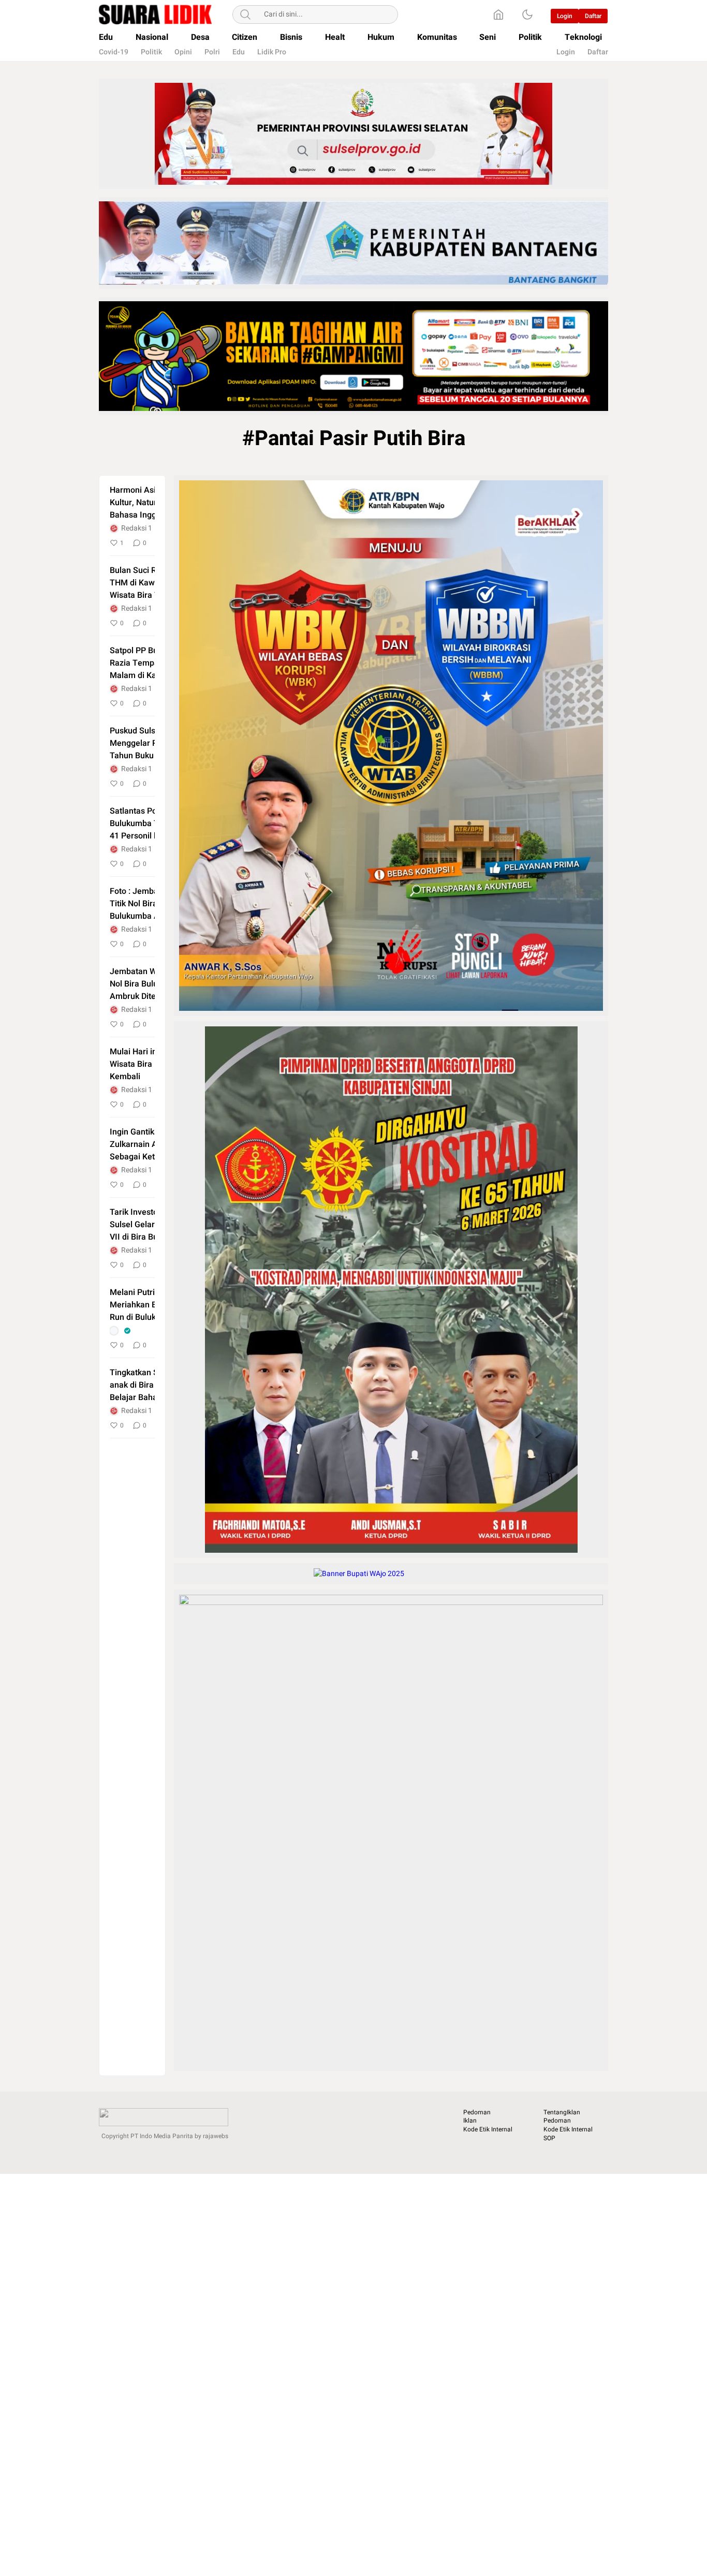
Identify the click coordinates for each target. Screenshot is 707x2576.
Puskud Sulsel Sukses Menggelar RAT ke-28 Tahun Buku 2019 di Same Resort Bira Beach (150, 743)
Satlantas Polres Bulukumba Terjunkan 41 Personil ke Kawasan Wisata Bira (151, 823)
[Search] (245, 14)
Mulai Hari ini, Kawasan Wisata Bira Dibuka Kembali (153, 1064)
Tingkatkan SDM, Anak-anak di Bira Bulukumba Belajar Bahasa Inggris (154, 1385)
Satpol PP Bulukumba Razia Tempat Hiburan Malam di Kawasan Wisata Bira (151, 663)
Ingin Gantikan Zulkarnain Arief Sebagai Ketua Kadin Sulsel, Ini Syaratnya (149, 1144)
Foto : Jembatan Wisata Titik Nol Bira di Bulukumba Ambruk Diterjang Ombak (154, 904)
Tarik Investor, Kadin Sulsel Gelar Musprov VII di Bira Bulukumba (150, 1225)
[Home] (498, 14)
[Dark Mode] (527, 14)
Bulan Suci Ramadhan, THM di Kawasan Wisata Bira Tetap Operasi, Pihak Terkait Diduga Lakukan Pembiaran (152, 583)
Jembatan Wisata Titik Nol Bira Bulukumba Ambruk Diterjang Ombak (151, 984)
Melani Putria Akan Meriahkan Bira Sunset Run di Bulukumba (152, 1305)
